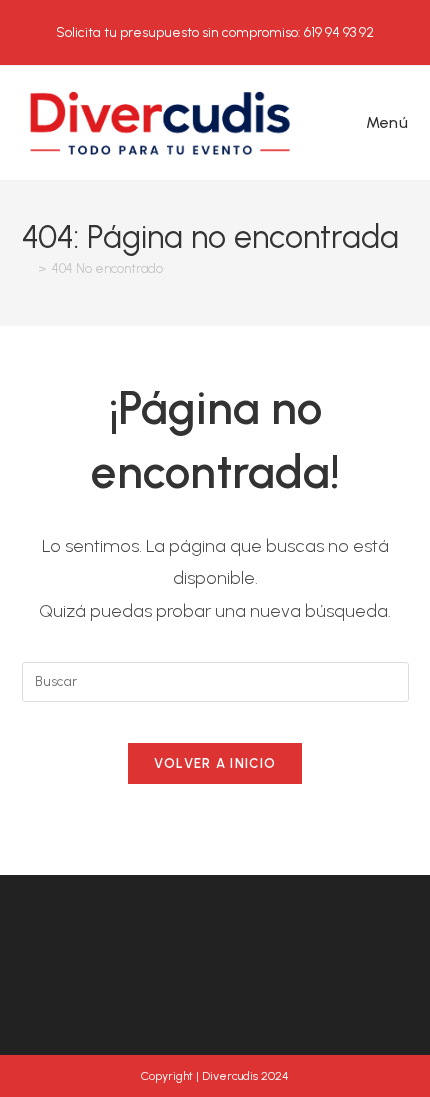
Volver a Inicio (215, 763)
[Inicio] (27, 268)
